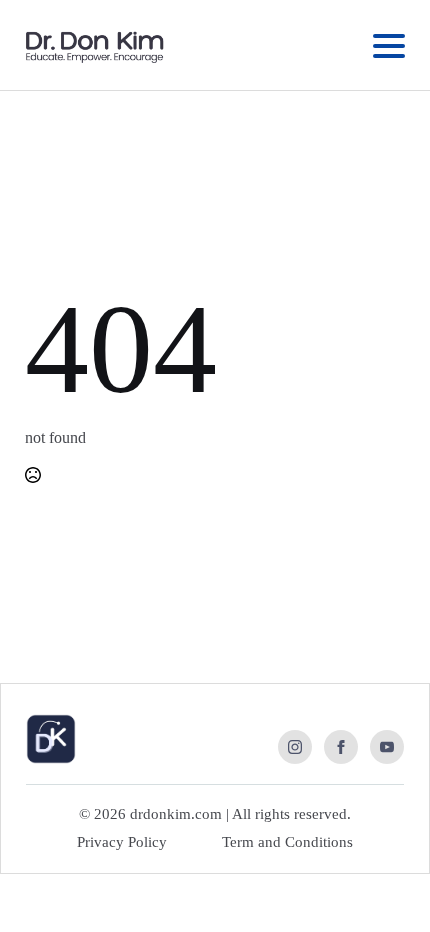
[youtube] (387, 747)
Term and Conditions (287, 842)
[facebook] (341, 747)
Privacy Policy (122, 842)
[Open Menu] (389, 46)
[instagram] (295, 747)
